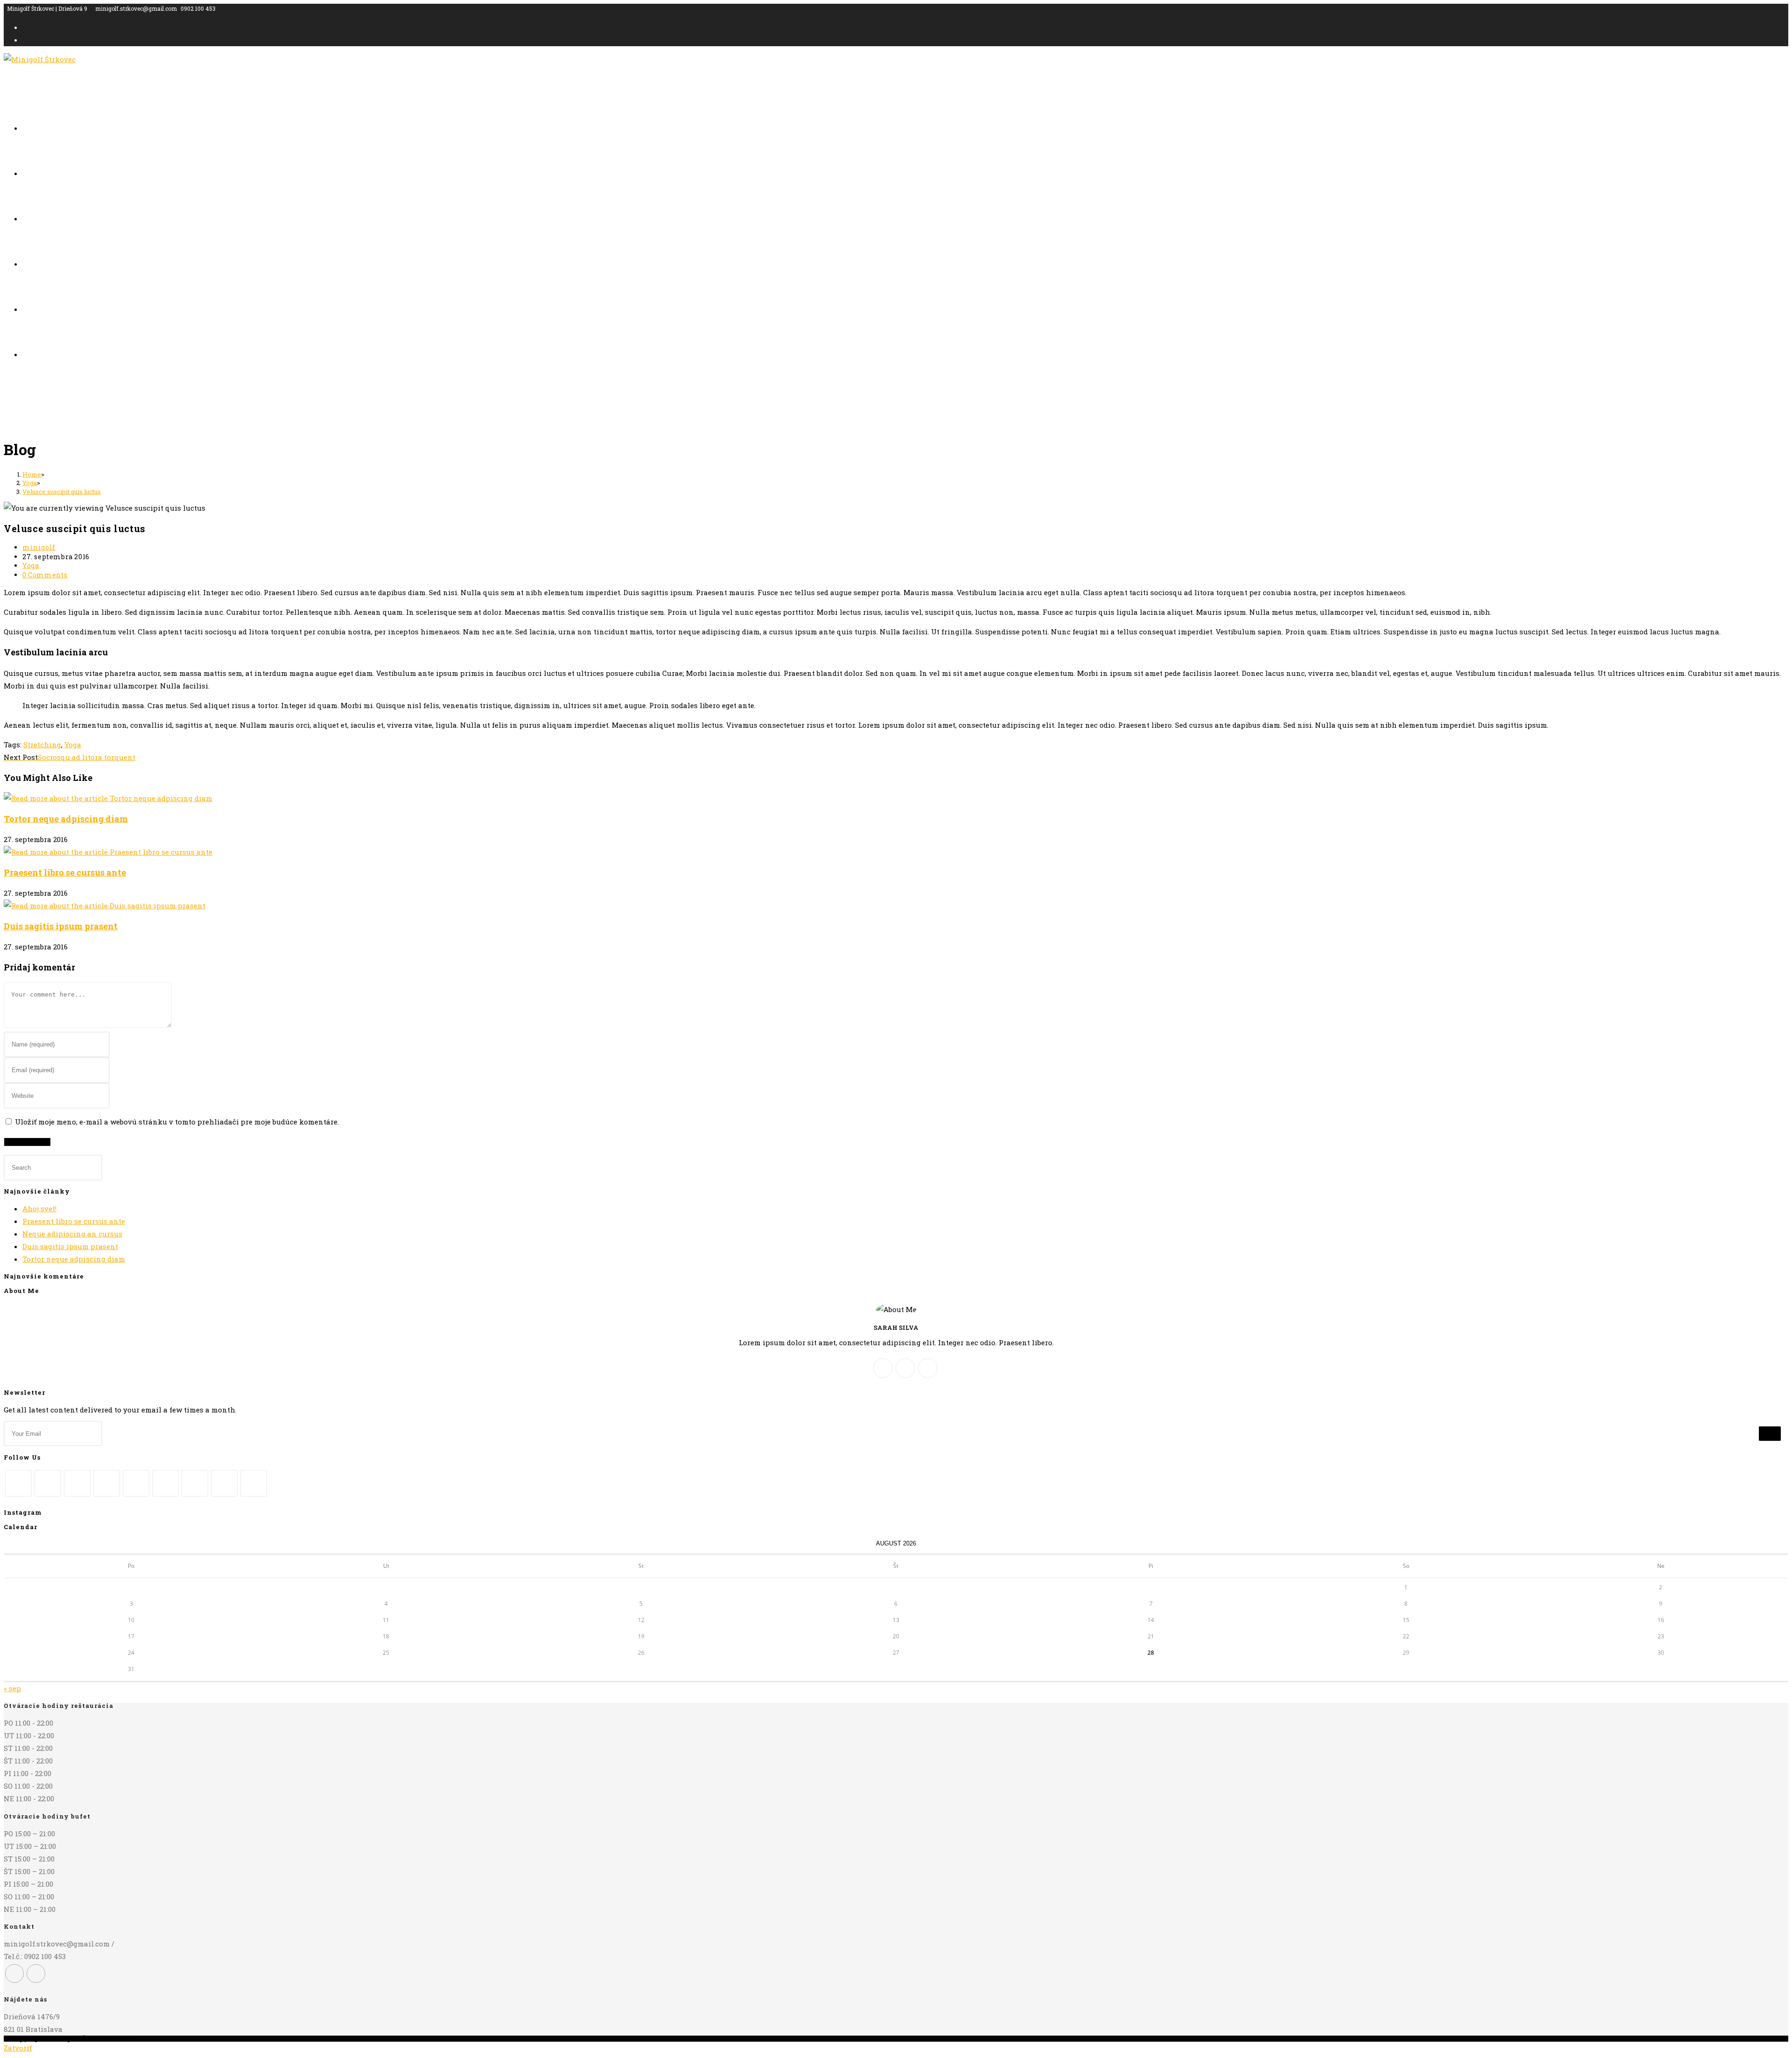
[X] (883, 1368)
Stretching (42, 745)
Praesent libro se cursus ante (65, 872)
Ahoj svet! (39, 1208)
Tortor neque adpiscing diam (66, 819)
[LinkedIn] (107, 1483)
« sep (12, 1688)
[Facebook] (905, 1368)
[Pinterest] (136, 1483)
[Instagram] (928, 1368)
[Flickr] (165, 1483)
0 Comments (45, 575)
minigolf (39, 547)
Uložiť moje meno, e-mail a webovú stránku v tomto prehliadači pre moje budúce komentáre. (177, 1122)
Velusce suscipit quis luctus (62, 492)
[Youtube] (224, 1483)
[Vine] (195, 1483)
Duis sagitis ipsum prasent (61, 926)
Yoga (31, 565)
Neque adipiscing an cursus (72, 1234)
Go (1770, 1434)
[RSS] (254, 1483)
